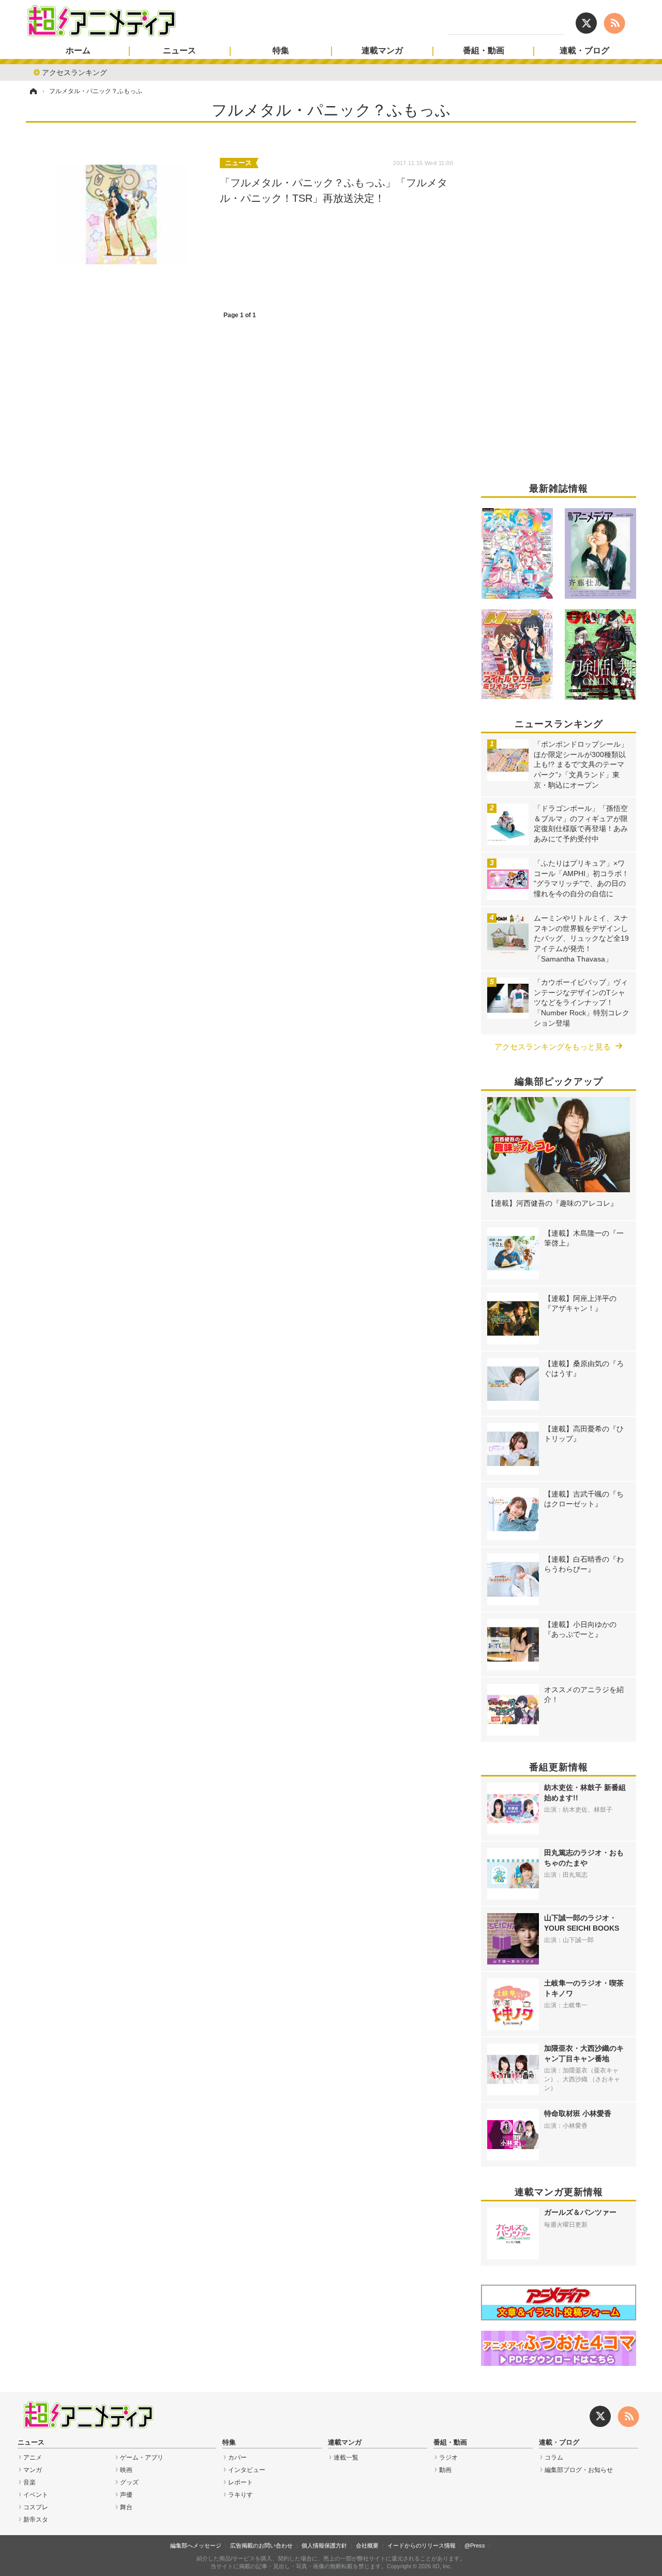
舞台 (126, 2507)
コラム (554, 2457)
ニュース (179, 51)
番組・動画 (484, 51)
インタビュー (247, 2470)
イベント (36, 2495)
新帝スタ (36, 2520)
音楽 (29, 2482)
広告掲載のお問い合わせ (261, 2545)
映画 (126, 2470)
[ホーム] (33, 91)
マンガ (33, 2470)
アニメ (33, 2457)
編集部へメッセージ (196, 2545)
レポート (240, 2482)
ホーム (78, 51)
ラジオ (448, 2457)
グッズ (129, 2482)
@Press (475, 2545)
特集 (281, 51)
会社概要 (367, 2545)
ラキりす (240, 2495)
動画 (445, 2470)
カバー (237, 2457)
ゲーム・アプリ (142, 2457)
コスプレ (36, 2507)
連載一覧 (346, 2457)
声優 (126, 2495)
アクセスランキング (74, 72)
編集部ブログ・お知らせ (579, 2470)
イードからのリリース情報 (422, 2545)
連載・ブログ (584, 51)
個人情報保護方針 (324, 2545)
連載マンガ (382, 51)
